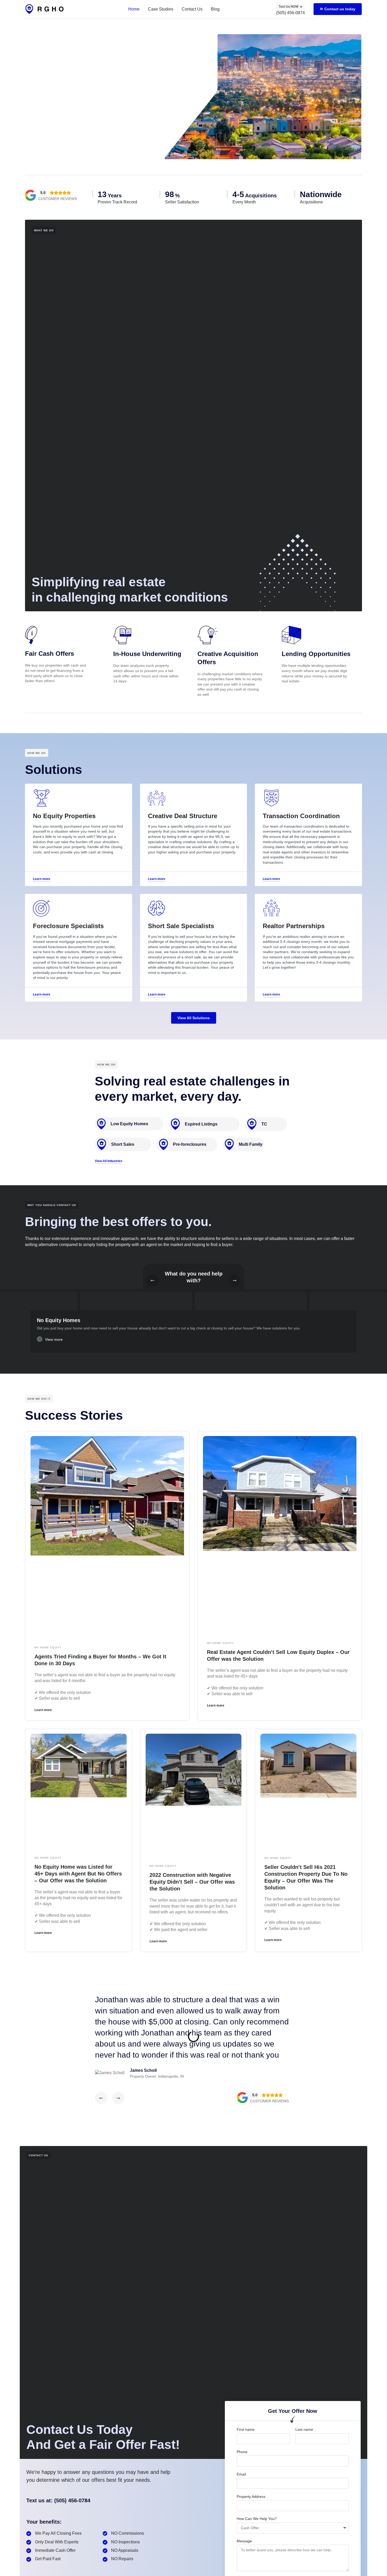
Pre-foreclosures (190, 1144)
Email (241, 2474)
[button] (193, 1341)
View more (54, 1339)
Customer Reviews (58, 199)
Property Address (251, 2497)
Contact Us (192, 9)
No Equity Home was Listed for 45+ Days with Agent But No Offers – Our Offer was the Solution (78, 1874)
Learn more (43, 1710)
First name (246, 2429)
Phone (242, 2452)
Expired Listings (201, 1124)
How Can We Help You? (257, 2519)
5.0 (43, 193)
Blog (215, 9)
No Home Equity (48, 1647)
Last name (304, 2429)
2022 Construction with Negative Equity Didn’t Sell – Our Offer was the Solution (192, 1882)
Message (244, 2541)
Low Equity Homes (129, 1124)
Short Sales (123, 1144)
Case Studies (161, 9)
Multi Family (251, 1144)
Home (134, 9)
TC (264, 1124)
